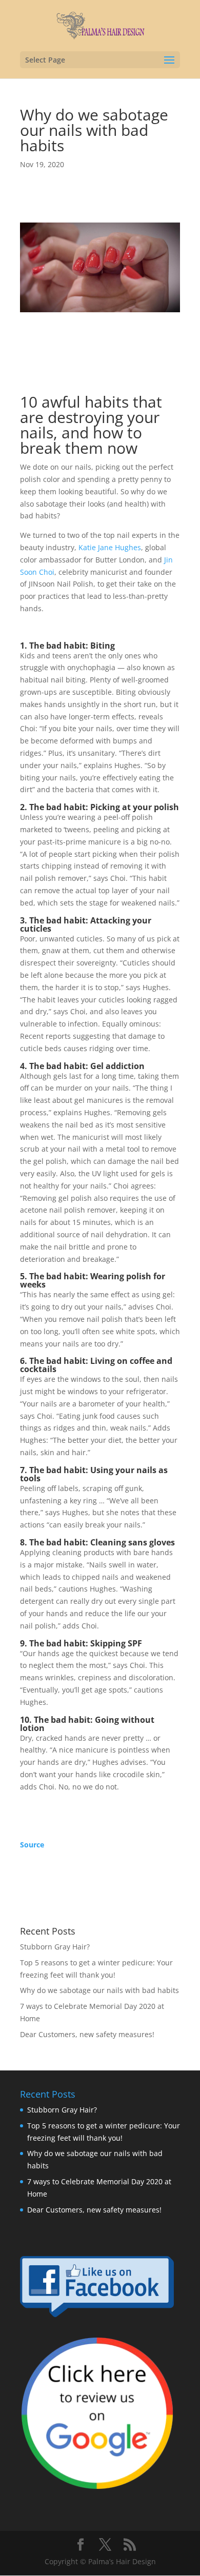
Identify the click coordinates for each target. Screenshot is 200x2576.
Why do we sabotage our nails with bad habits (99, 1990)
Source (32, 1845)
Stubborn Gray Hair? (55, 1947)
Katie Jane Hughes (110, 547)
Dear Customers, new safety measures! (87, 2034)
